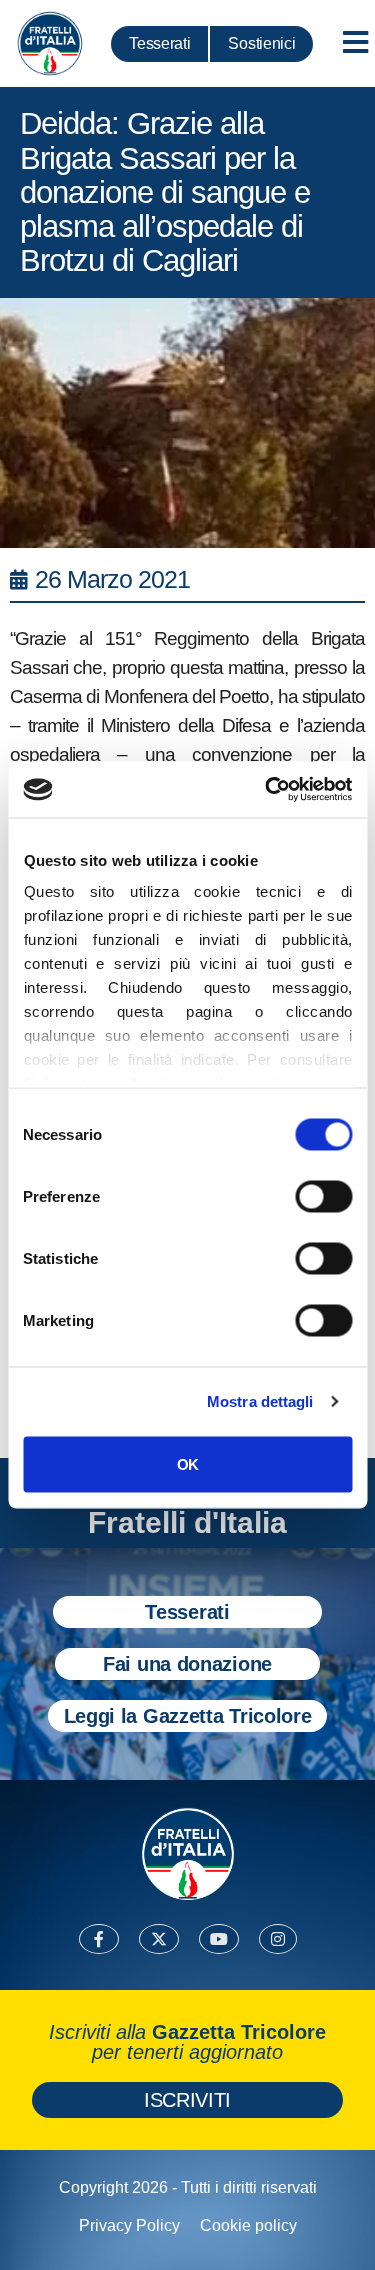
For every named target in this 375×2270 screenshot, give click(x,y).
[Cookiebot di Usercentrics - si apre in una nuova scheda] (267, 790)
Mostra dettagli (260, 1401)
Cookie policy (248, 2225)
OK (187, 1463)
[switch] (323, 1196)
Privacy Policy (129, 2225)
